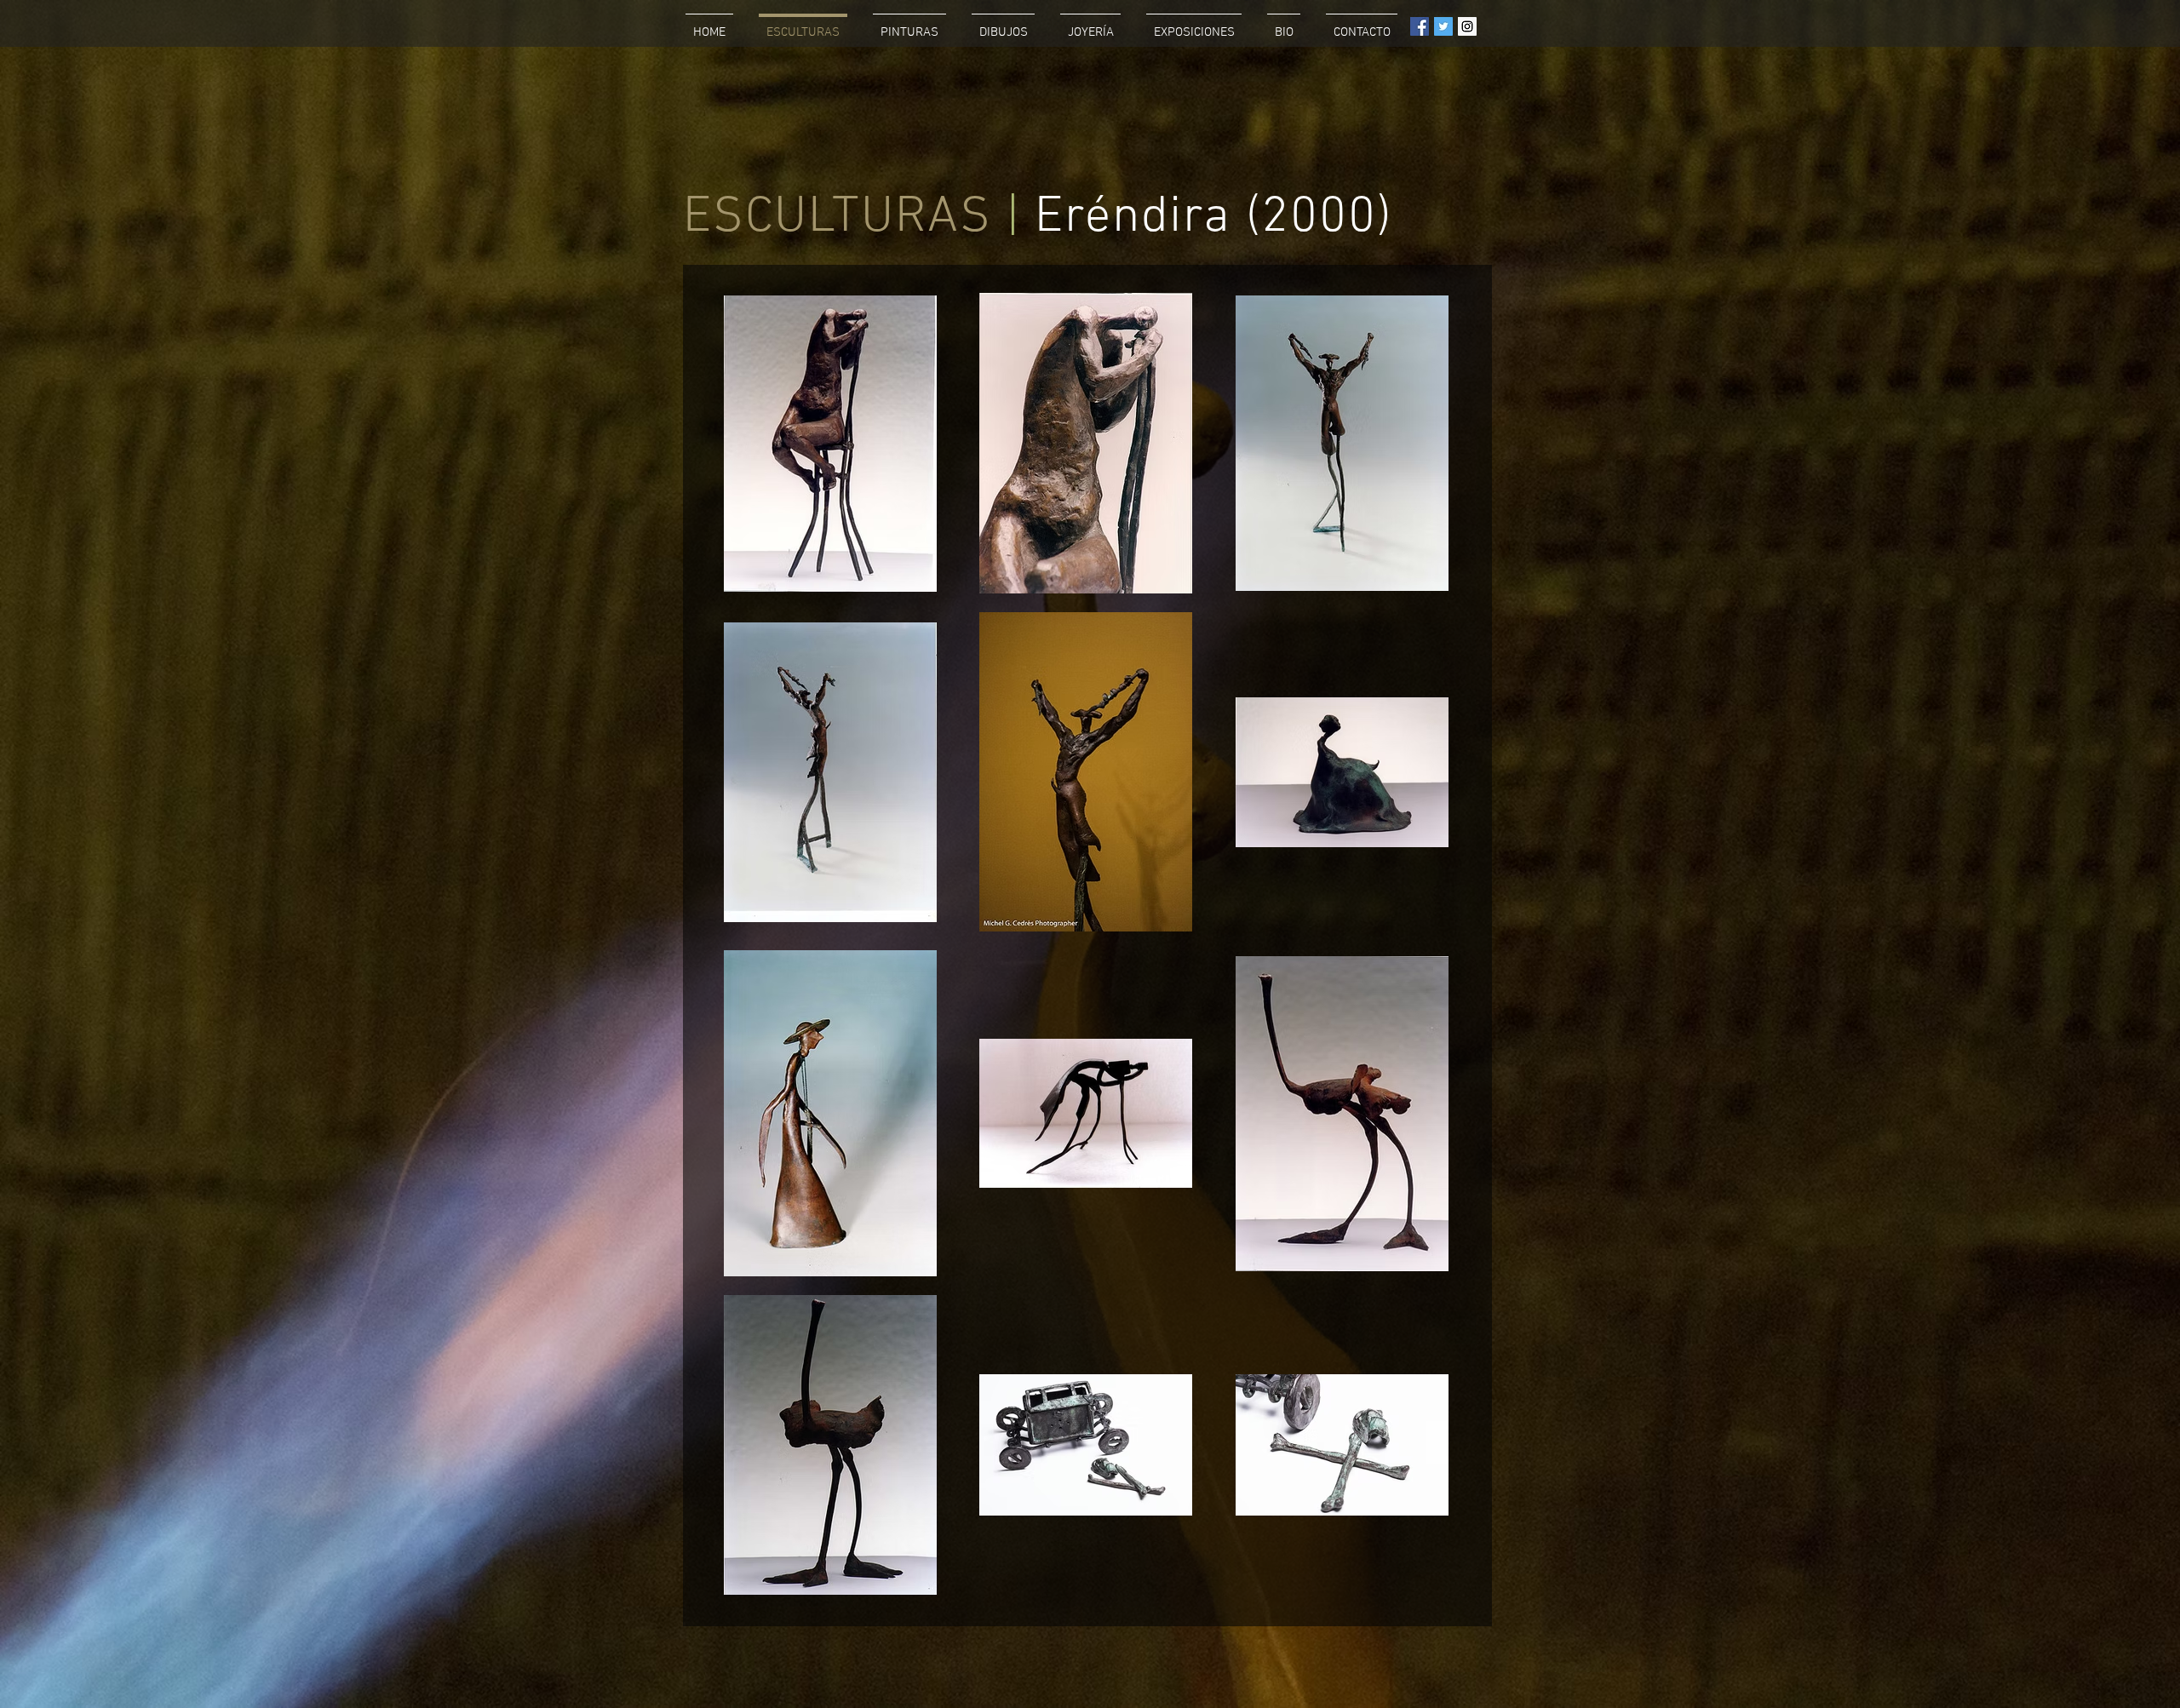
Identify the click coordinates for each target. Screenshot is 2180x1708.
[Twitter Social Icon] (1443, 26)
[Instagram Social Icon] (1467, 26)
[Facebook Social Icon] (1420, 26)
